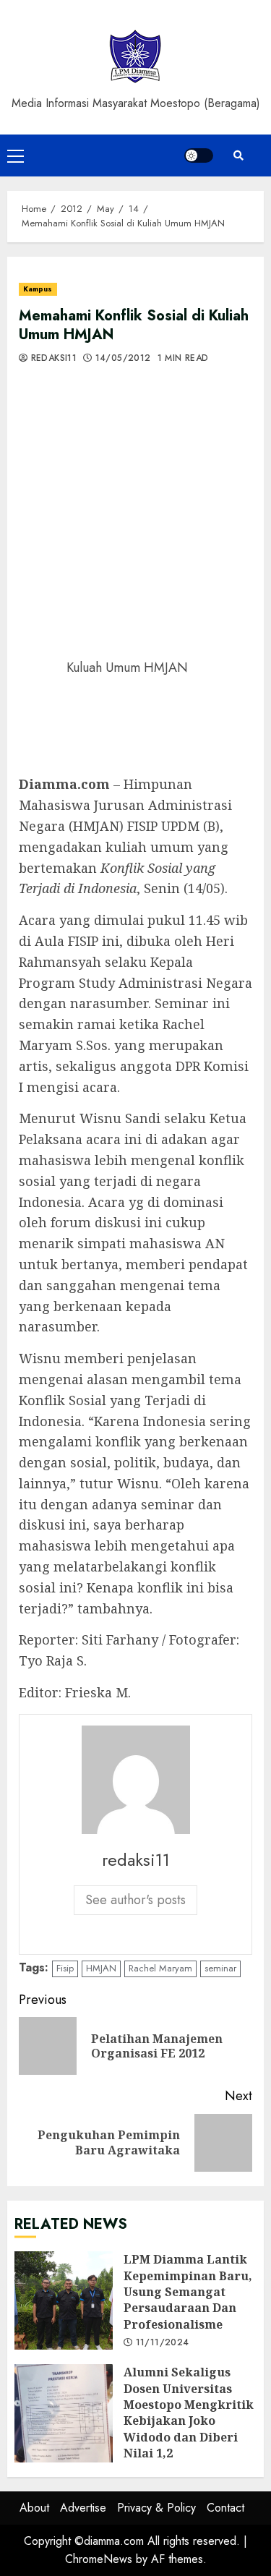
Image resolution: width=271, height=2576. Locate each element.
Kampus (38, 289)
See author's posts (135, 1900)
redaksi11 (52, 359)
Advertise (83, 2508)
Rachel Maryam (160, 1968)
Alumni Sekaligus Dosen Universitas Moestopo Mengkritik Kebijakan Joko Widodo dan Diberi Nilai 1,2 (64, 2413)
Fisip (65, 1968)
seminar (220, 1968)
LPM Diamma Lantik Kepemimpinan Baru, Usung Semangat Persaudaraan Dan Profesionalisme (64, 2300)
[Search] (238, 155)
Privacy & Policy (156, 2508)
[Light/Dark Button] (199, 155)
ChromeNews (99, 2559)
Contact (225, 2508)
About (34, 2508)
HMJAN (101, 1968)
